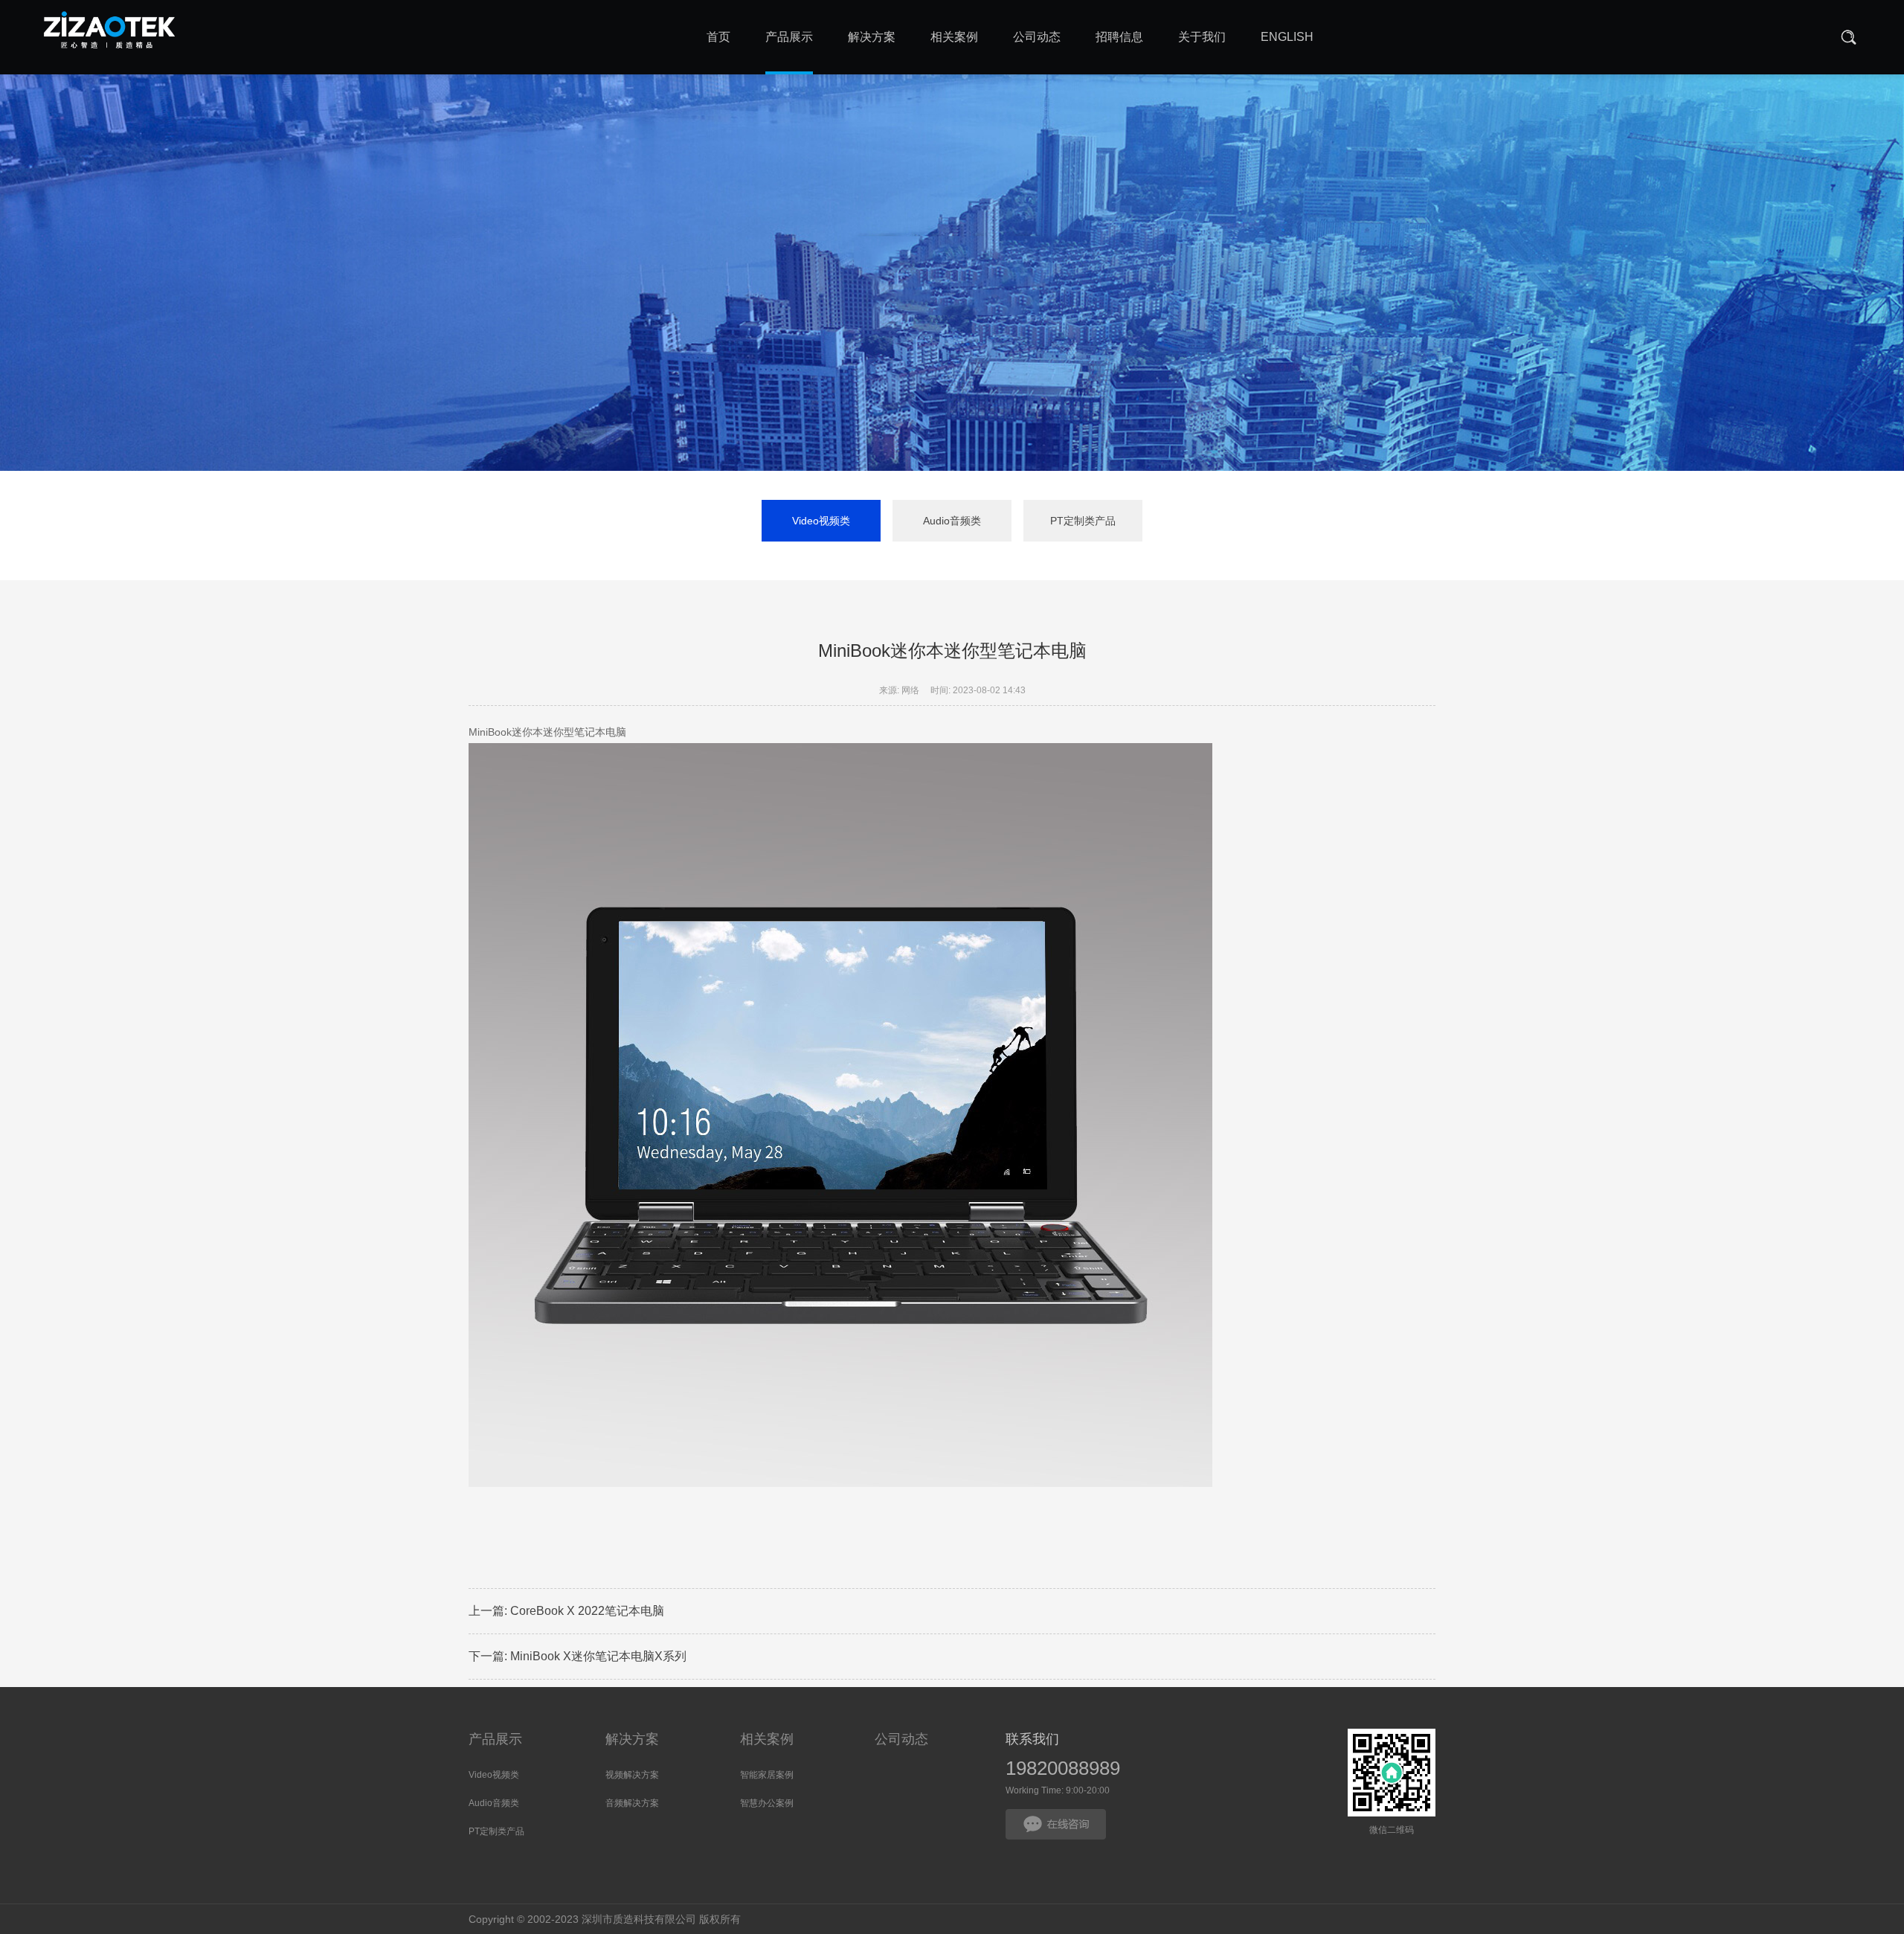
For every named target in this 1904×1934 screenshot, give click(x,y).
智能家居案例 (767, 1775)
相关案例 (767, 1739)
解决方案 (632, 1739)
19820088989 (1063, 1768)
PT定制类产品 (1083, 521)
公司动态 (901, 1739)
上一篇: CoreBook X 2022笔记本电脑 (566, 1611)
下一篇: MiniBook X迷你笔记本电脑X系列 (578, 1656)
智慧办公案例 (767, 1803)
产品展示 (495, 1739)
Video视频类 (821, 521)
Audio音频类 (952, 521)
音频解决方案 (632, 1803)
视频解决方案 (632, 1775)
